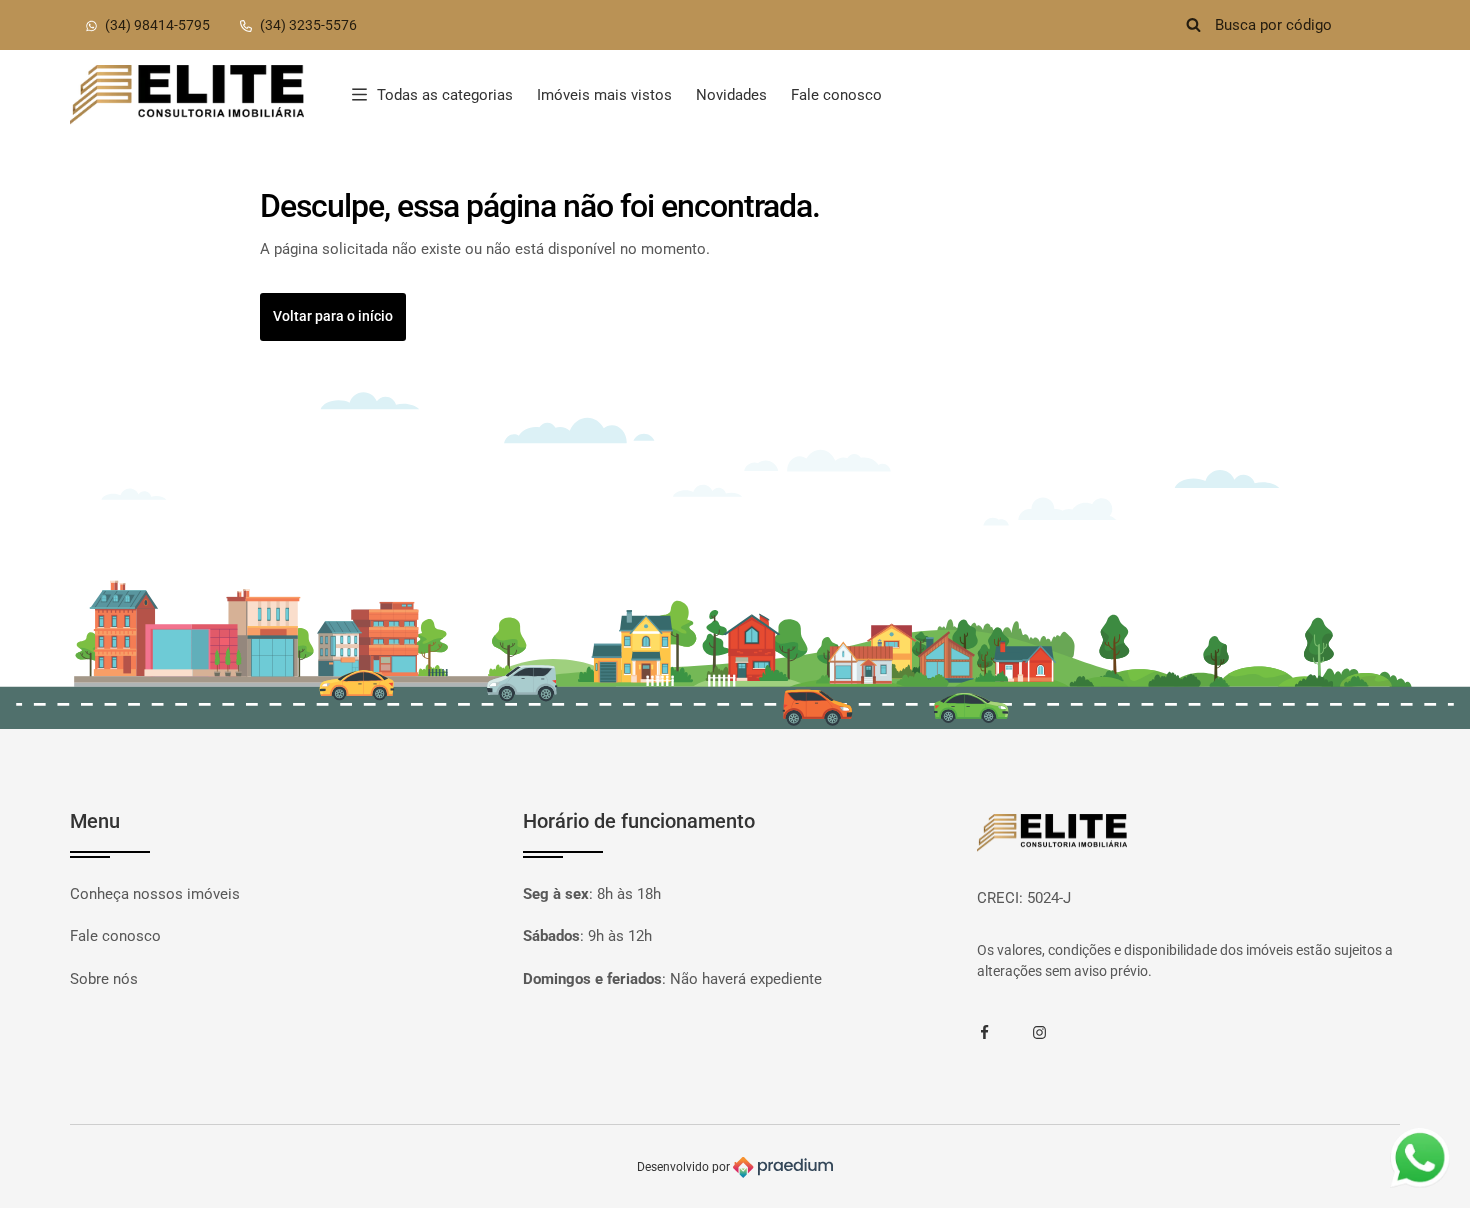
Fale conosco (836, 95)
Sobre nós (104, 979)
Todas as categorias (445, 95)
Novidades (731, 95)
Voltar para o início (333, 316)
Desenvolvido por (685, 1167)
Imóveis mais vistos (604, 95)
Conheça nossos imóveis (155, 894)
